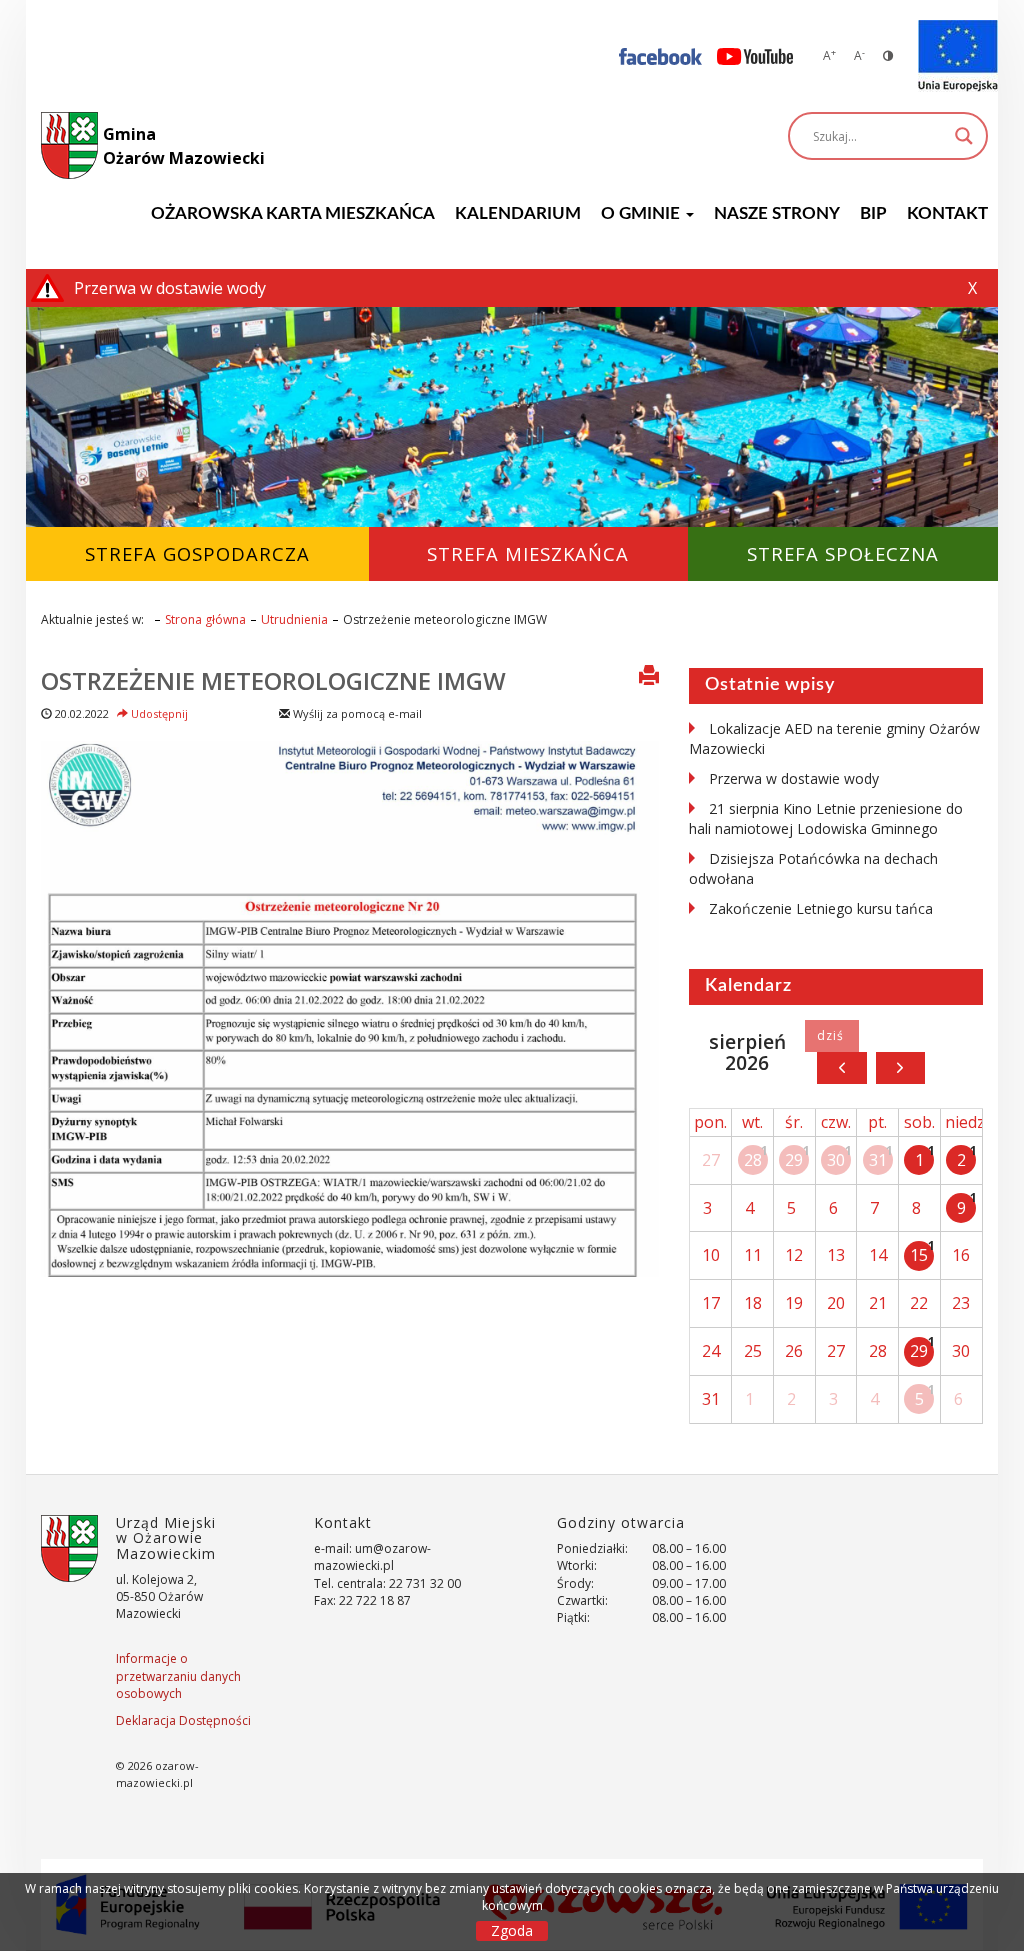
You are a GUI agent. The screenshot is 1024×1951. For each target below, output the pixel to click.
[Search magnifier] (964, 136)
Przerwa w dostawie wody (794, 778)
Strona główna (205, 619)
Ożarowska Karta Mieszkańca (293, 213)
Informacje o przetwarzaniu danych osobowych (178, 1675)
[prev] (841, 1068)
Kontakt (947, 213)
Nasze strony (777, 213)
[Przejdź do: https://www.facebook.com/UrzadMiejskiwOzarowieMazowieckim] (660, 55)
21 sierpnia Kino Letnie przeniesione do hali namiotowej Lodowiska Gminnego (826, 818)
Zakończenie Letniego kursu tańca (821, 908)
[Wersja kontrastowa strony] (888, 55)
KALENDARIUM (518, 213)
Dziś (831, 1036)
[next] (900, 1068)
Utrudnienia (294, 619)
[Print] (649, 677)
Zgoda (512, 1930)
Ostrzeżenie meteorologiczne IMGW (273, 680)
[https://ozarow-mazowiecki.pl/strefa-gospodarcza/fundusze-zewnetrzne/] (958, 56)
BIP (873, 213)
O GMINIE (642, 213)
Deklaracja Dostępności (183, 1720)
